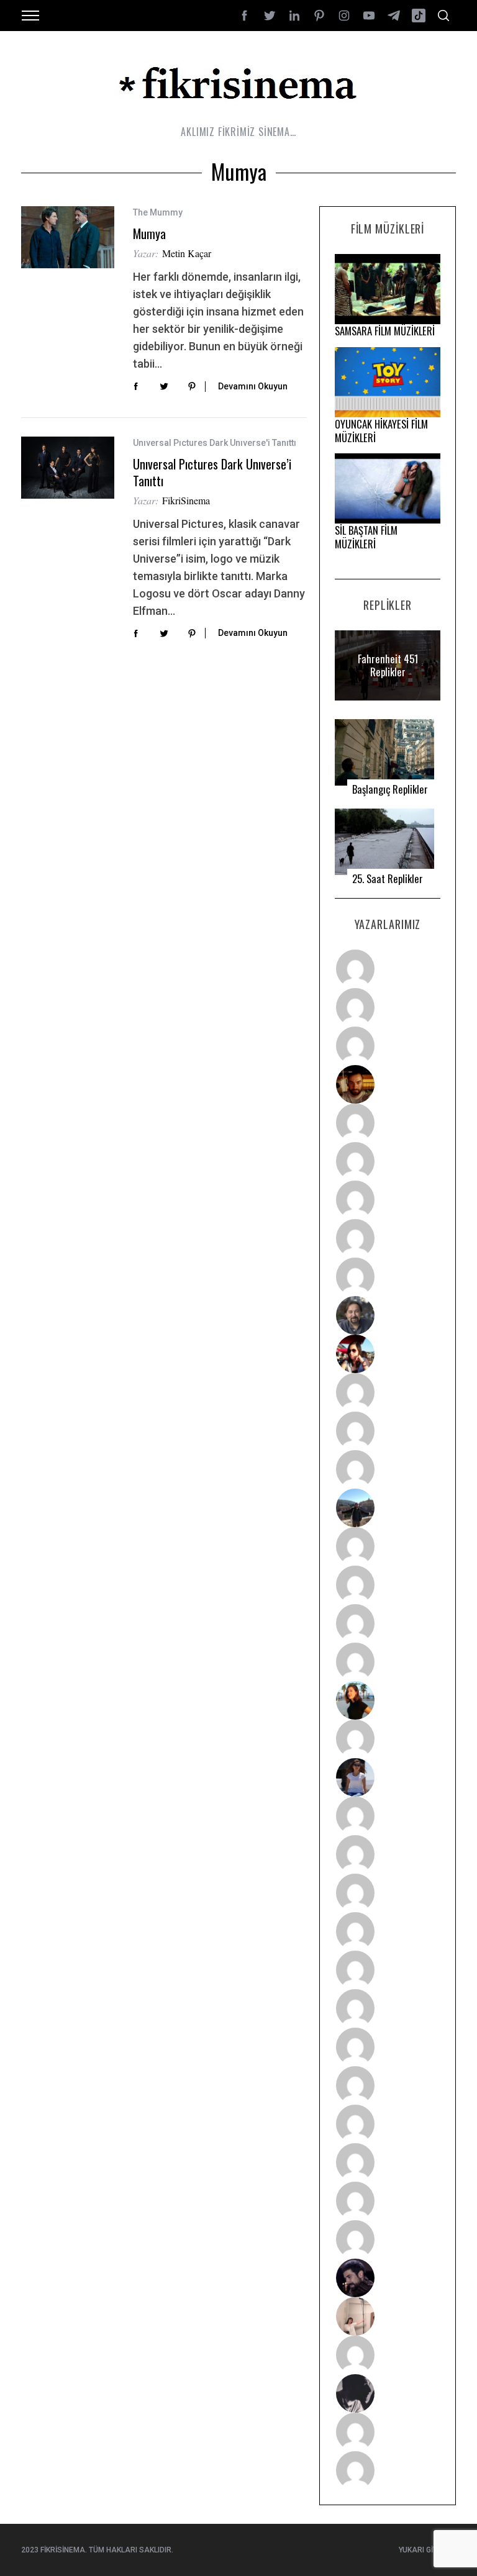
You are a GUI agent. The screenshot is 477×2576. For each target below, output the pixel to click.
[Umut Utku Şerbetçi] (388, 1662)
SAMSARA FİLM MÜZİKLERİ (385, 331)
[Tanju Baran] (388, 1046)
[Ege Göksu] (388, 1854)
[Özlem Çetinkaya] (388, 1161)
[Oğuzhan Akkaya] (388, 1970)
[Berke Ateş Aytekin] (388, 1739)
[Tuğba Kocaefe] (388, 1238)
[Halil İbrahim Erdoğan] (388, 1007)
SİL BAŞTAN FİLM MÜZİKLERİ (366, 537)
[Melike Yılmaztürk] (388, 2047)
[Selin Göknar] (388, 1777)
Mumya (149, 234)
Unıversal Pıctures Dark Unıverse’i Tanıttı (212, 472)
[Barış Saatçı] (388, 2201)
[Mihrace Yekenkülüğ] (388, 2432)
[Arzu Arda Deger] (388, 1200)
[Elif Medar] (388, 2316)
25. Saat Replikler (388, 879)
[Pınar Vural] (388, 2085)
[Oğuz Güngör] (388, 2470)
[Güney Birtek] (388, 2278)
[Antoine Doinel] (388, 1392)
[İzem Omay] (388, 1893)
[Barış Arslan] (388, 1315)
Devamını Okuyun (253, 386)
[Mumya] (68, 237)
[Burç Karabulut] (388, 1277)
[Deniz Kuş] (388, 1084)
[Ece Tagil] (388, 2162)
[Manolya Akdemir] (388, 2355)
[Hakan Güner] (388, 1816)
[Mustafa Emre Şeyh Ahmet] (388, 1623)
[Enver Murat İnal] (388, 1931)
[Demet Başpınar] (388, 1469)
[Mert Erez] (388, 2393)
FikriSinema (186, 500)
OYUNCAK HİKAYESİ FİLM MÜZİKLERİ (381, 431)
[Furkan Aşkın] (388, 1585)
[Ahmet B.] (388, 969)
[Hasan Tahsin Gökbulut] (388, 2239)
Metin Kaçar (187, 253)
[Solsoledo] (388, 2008)
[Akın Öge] (388, 1431)
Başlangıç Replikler (390, 789)
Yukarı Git (418, 2550)
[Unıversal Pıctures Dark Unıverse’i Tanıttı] (68, 468)
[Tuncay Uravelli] (388, 1508)
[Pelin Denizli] (388, 2124)
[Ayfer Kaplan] (388, 1354)
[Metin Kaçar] (388, 1123)
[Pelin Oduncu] (388, 1700)
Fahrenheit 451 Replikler (388, 665)
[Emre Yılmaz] (388, 1546)
